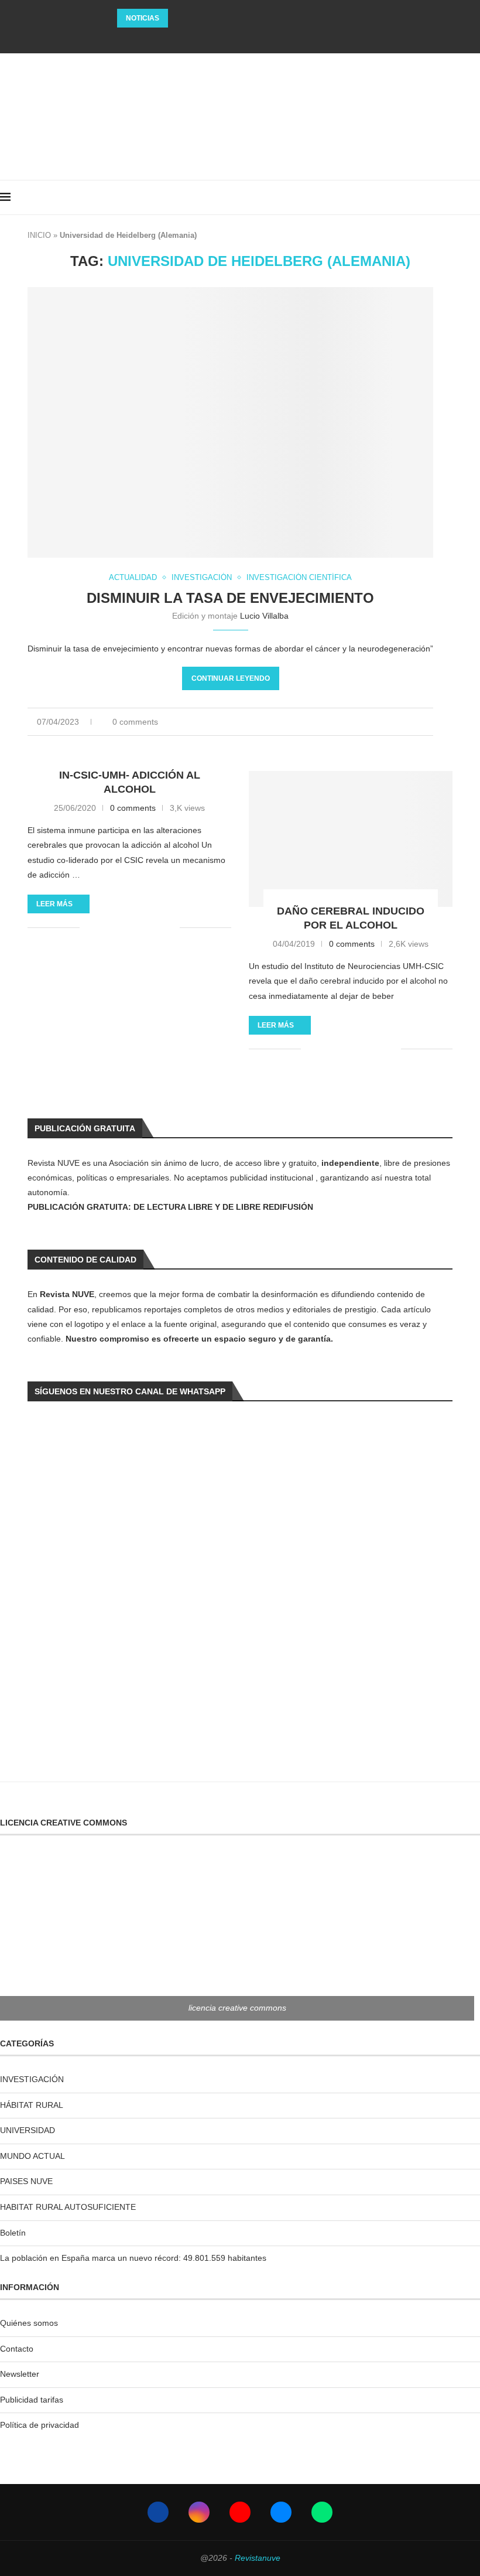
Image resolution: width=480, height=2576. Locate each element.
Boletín (13, 2233)
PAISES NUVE (26, 2181)
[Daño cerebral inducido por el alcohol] (351, 839)
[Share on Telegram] (400, 722)
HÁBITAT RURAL (32, 2105)
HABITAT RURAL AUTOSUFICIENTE (68, 2207)
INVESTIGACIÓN (32, 2079)
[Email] (256, 38)
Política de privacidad (40, 2425)
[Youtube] (240, 38)
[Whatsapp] (272, 38)
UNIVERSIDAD (28, 2130)
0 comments (135, 722)
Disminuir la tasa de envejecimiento (230, 598)
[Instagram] (224, 38)
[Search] (474, 197)
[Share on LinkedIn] (375, 722)
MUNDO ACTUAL (32, 2156)
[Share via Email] (430, 722)
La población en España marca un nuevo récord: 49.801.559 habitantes (133, 2258)
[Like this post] (348, 722)
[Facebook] (208, 38)
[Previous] (179, 18)
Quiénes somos (29, 2323)
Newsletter (20, 2374)
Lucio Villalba (264, 616)
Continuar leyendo (231, 678)
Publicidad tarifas (32, 2400)
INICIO (39, 235)
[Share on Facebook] (363, 722)
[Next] (194, 18)
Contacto (17, 2349)
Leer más (54, 904)
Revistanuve (258, 2558)
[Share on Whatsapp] (387, 722)
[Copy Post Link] (412, 722)
